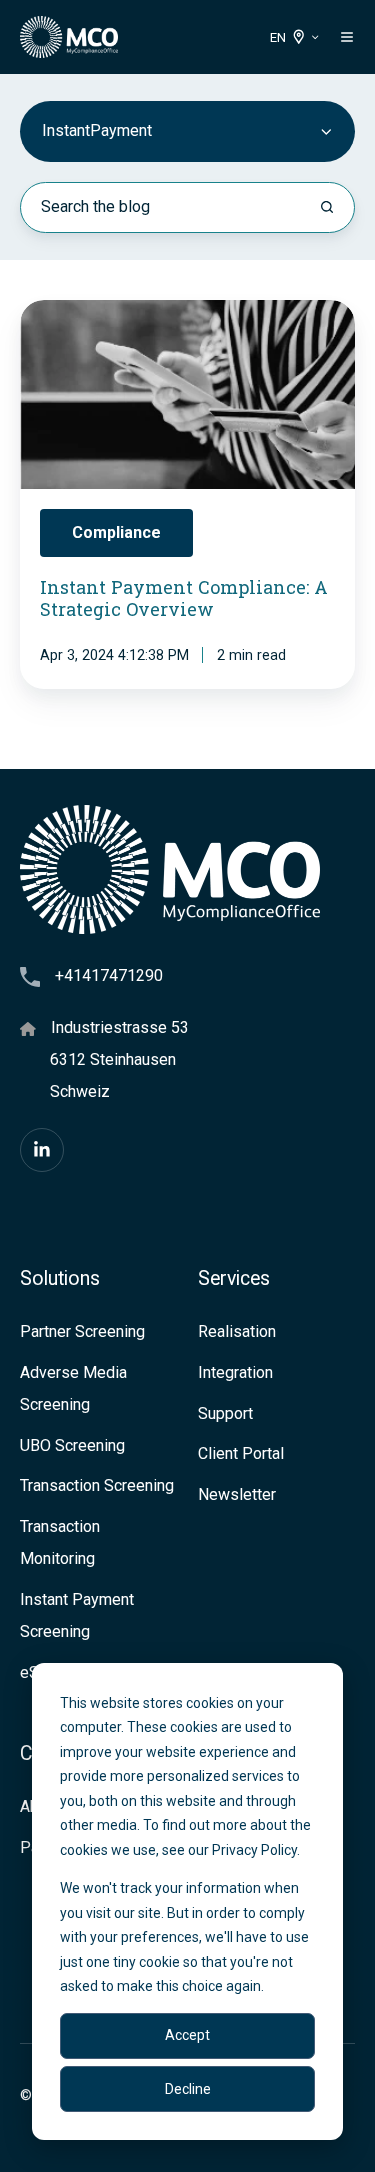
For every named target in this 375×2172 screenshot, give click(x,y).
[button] (347, 37)
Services (234, 1278)
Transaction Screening (97, 1485)
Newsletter (237, 1494)
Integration (235, 1372)
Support (225, 1413)
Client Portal (241, 1453)
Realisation (237, 1331)
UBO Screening (72, 1445)
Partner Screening (82, 1331)
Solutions (60, 1278)
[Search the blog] (327, 207)
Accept (187, 2035)
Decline (188, 2089)
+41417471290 (109, 975)
